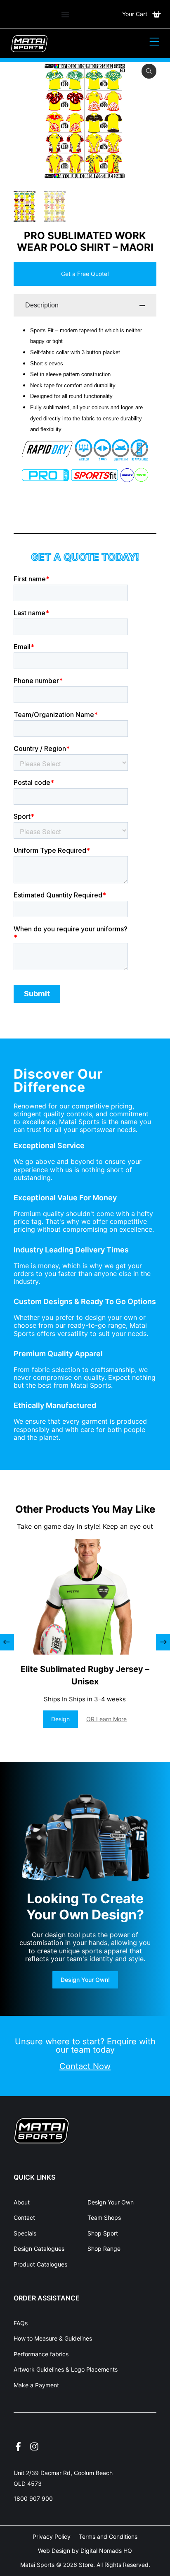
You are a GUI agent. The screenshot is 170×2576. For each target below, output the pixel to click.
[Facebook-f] (18, 2446)
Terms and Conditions (108, 2536)
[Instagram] (34, 2446)
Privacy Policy (52, 2536)
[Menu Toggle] (65, 14)
